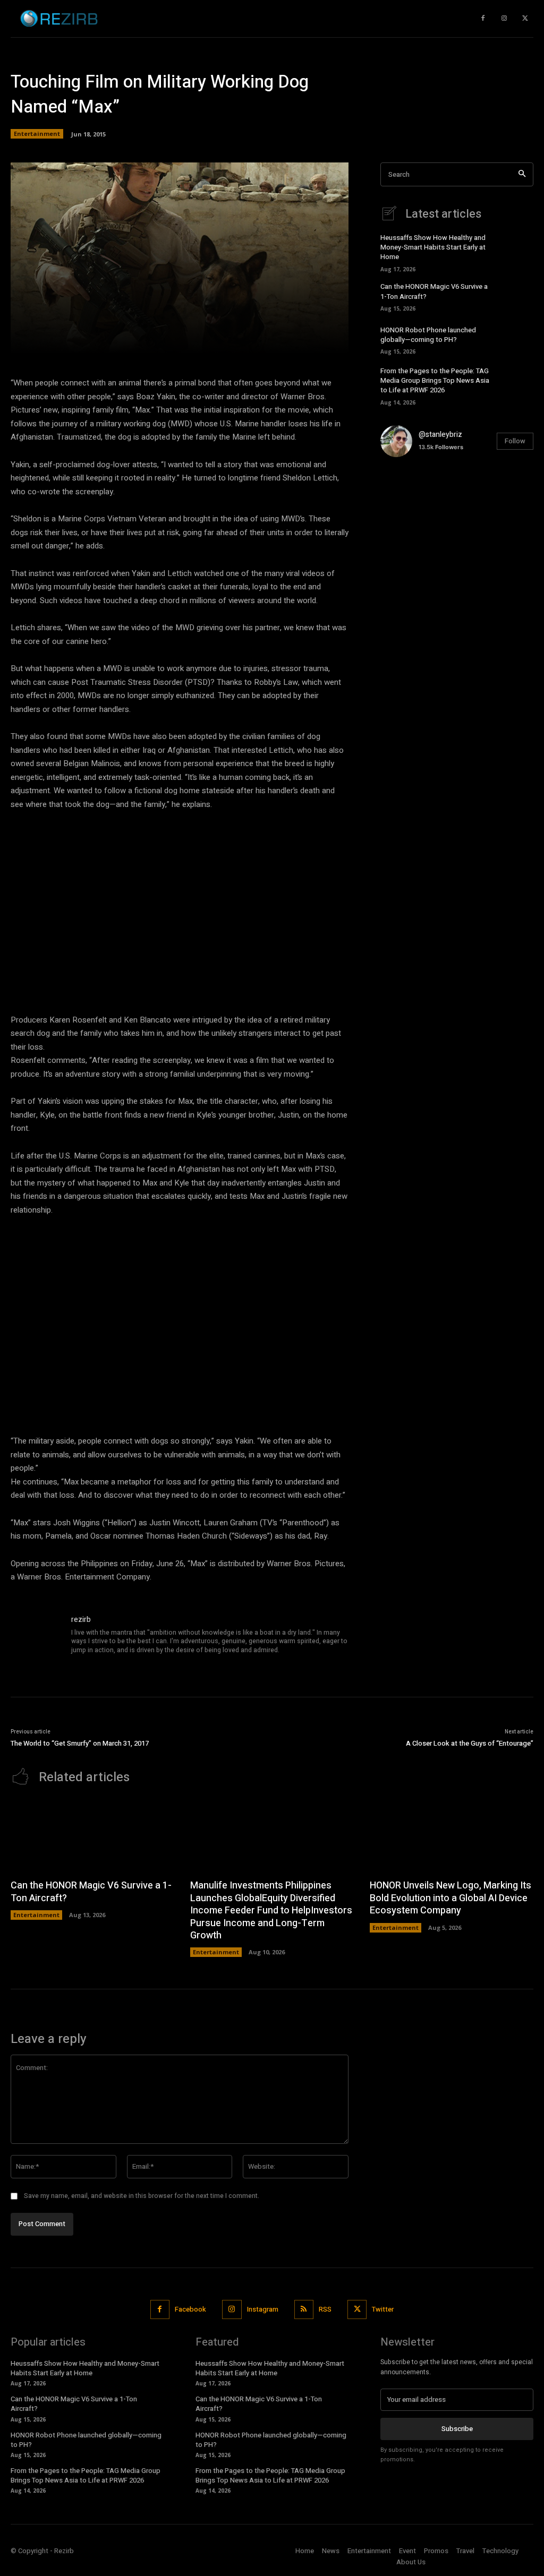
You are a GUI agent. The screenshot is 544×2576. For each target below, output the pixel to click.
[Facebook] (160, 2309)
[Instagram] (504, 19)
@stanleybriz (440, 435)
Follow (515, 441)
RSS (325, 2309)
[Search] (522, 174)
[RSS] (304, 2309)
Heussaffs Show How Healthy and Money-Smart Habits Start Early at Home (433, 247)
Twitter (383, 2309)
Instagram (263, 2309)
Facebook (190, 2309)
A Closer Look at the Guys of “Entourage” (470, 1743)
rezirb (81, 1620)
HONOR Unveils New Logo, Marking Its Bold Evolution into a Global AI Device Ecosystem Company (450, 1898)
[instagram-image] (406, 491)
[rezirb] (36, 1639)
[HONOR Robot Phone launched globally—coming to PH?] (518, 339)
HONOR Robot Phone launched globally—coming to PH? (428, 335)
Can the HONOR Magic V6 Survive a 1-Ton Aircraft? (91, 1892)
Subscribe (457, 2429)
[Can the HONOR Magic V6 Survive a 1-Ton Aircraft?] (518, 296)
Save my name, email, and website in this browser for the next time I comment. (142, 2196)
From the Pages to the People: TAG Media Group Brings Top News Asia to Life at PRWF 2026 (435, 380)
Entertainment (37, 134)
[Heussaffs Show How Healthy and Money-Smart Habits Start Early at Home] (518, 251)
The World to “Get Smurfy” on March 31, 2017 (80, 1743)
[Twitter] (525, 19)
